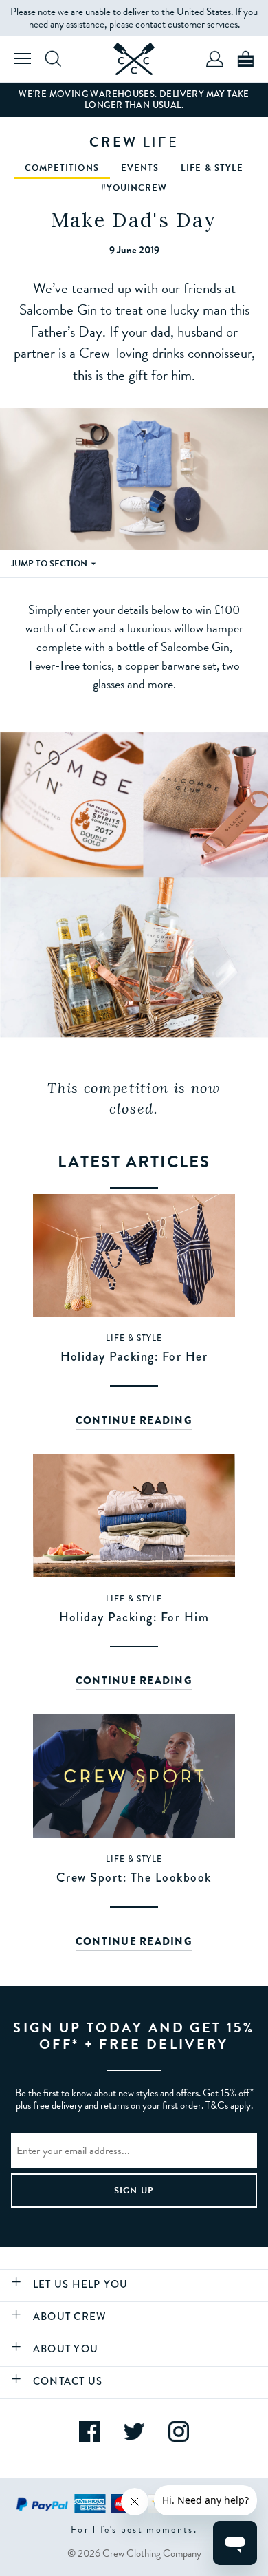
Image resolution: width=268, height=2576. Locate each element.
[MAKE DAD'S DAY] (134, 59)
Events (140, 168)
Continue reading (134, 1420)
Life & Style (212, 168)
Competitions (62, 168)
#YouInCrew (134, 188)
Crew (134, 142)
